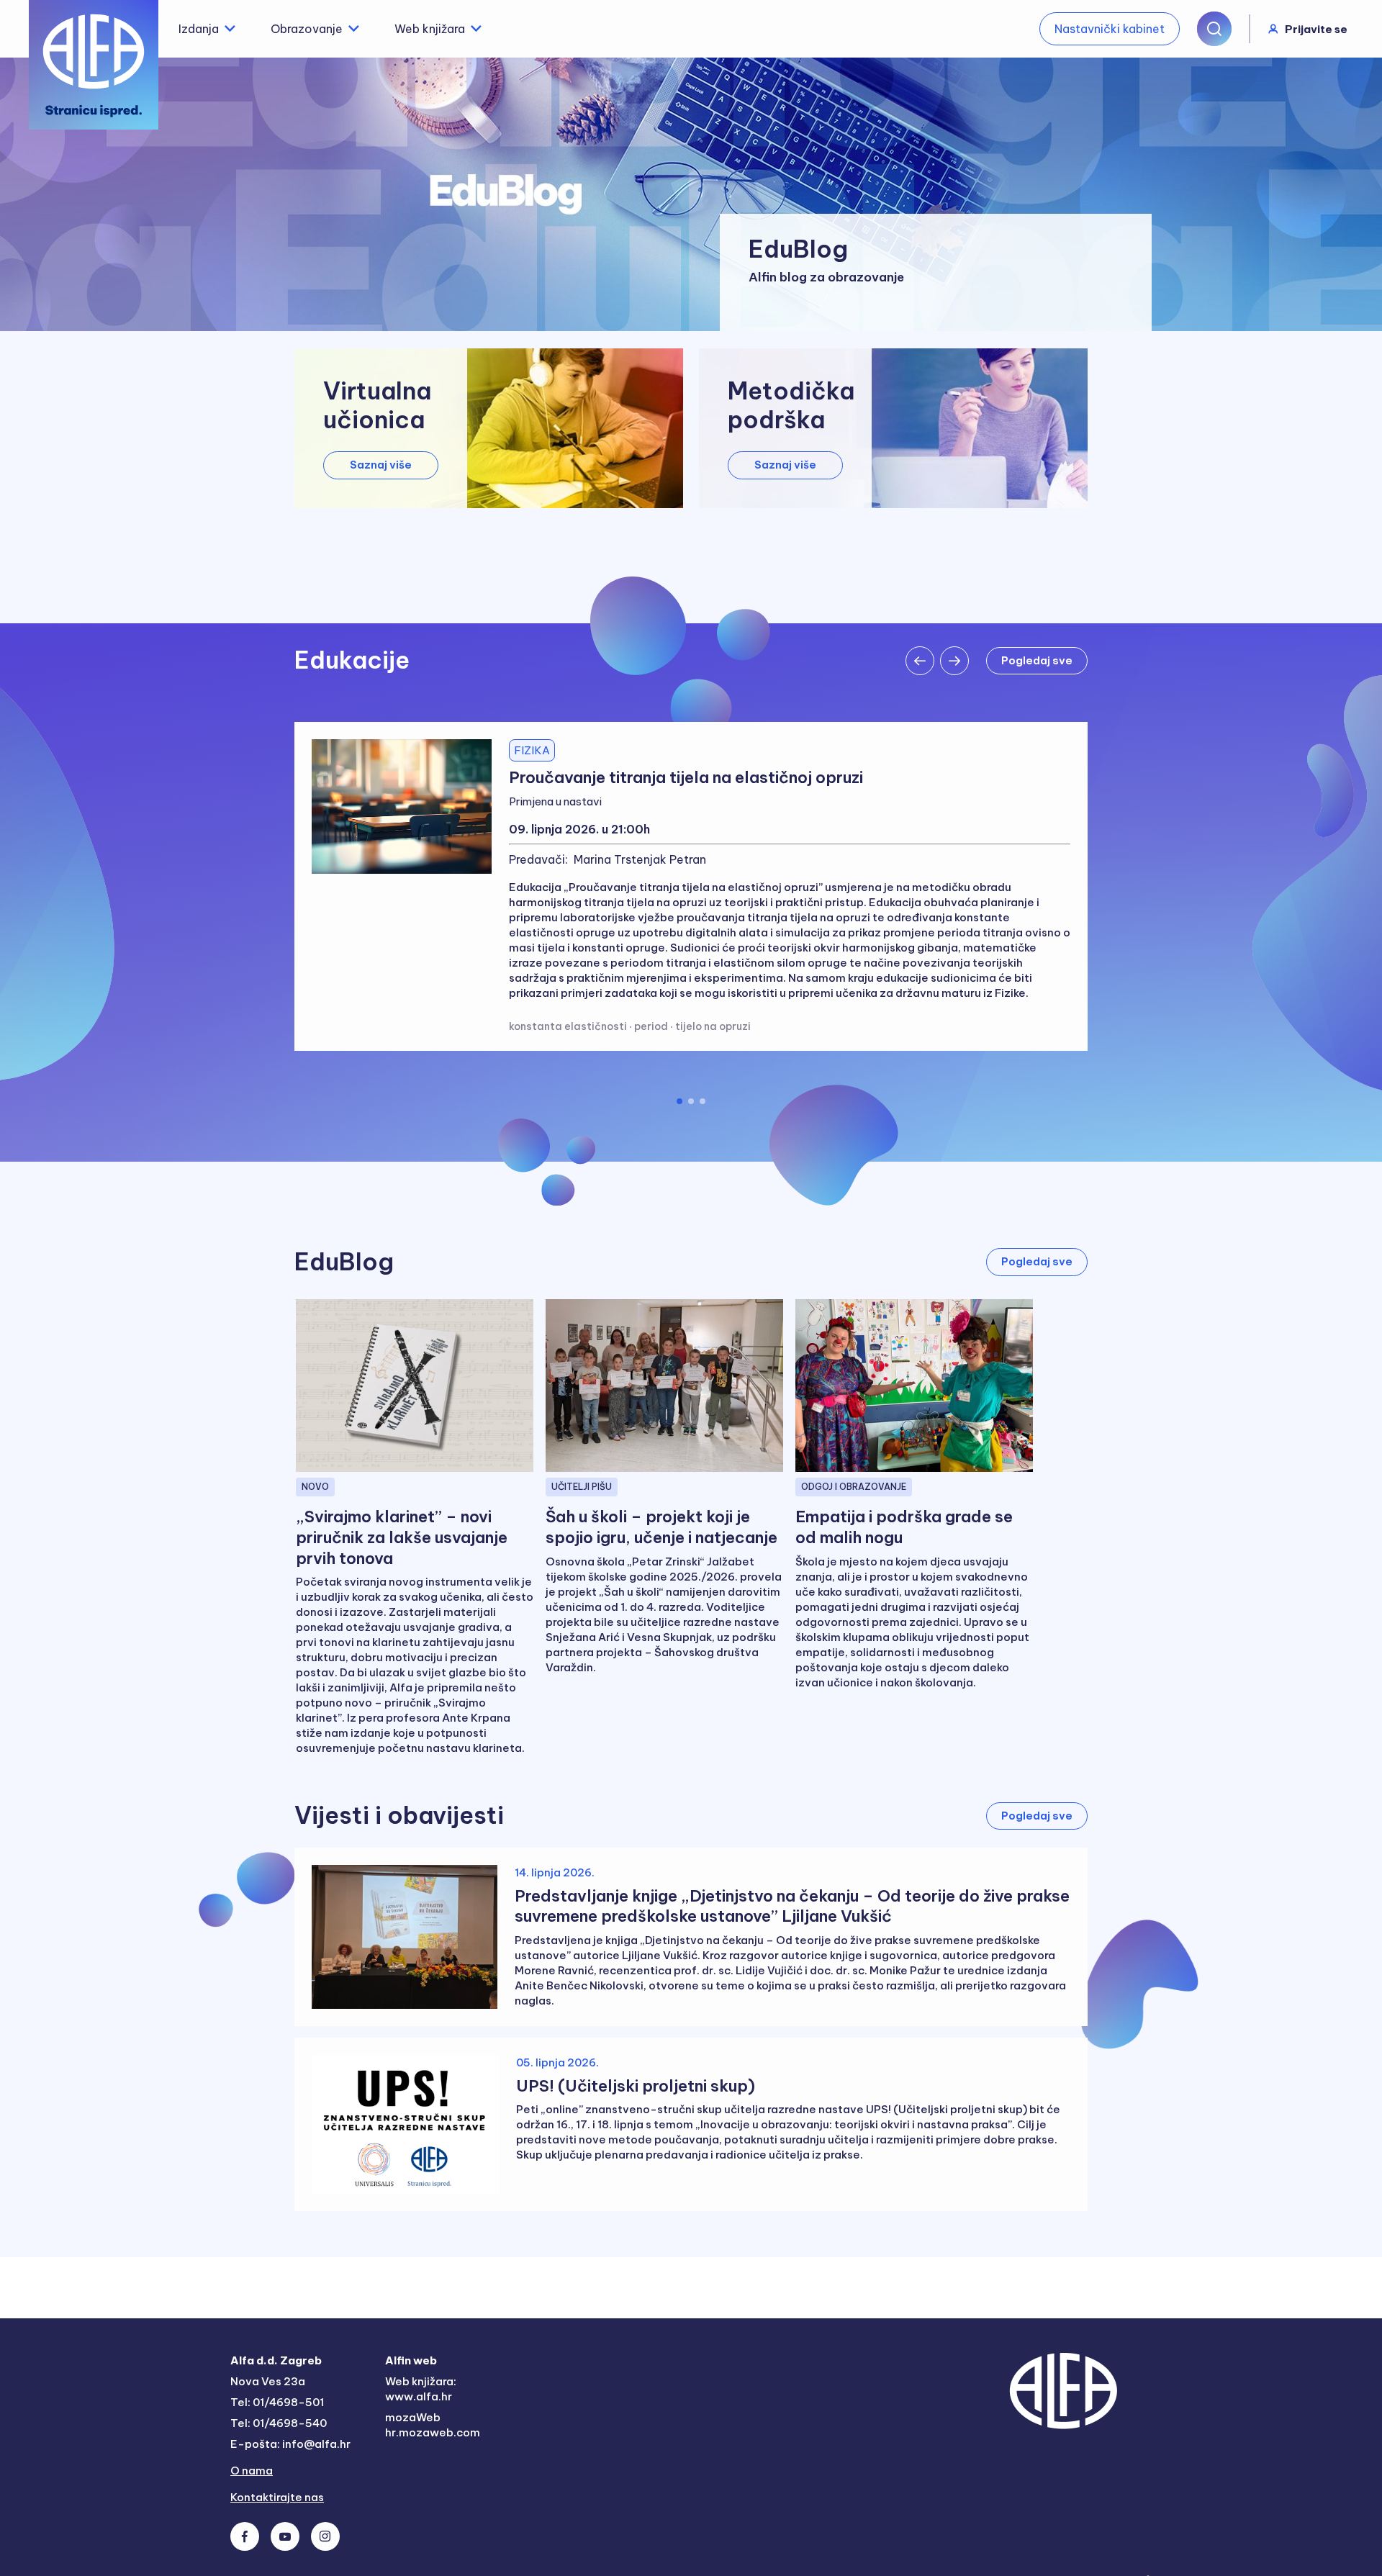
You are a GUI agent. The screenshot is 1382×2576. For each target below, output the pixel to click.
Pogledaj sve (1037, 660)
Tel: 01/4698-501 (277, 2402)
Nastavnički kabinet (1110, 29)
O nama (252, 2471)
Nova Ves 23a (268, 2381)
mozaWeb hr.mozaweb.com (433, 2425)
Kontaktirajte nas (277, 2497)
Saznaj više (381, 465)
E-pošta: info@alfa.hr (290, 2444)
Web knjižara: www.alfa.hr (421, 2389)
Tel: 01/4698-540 (279, 2423)
